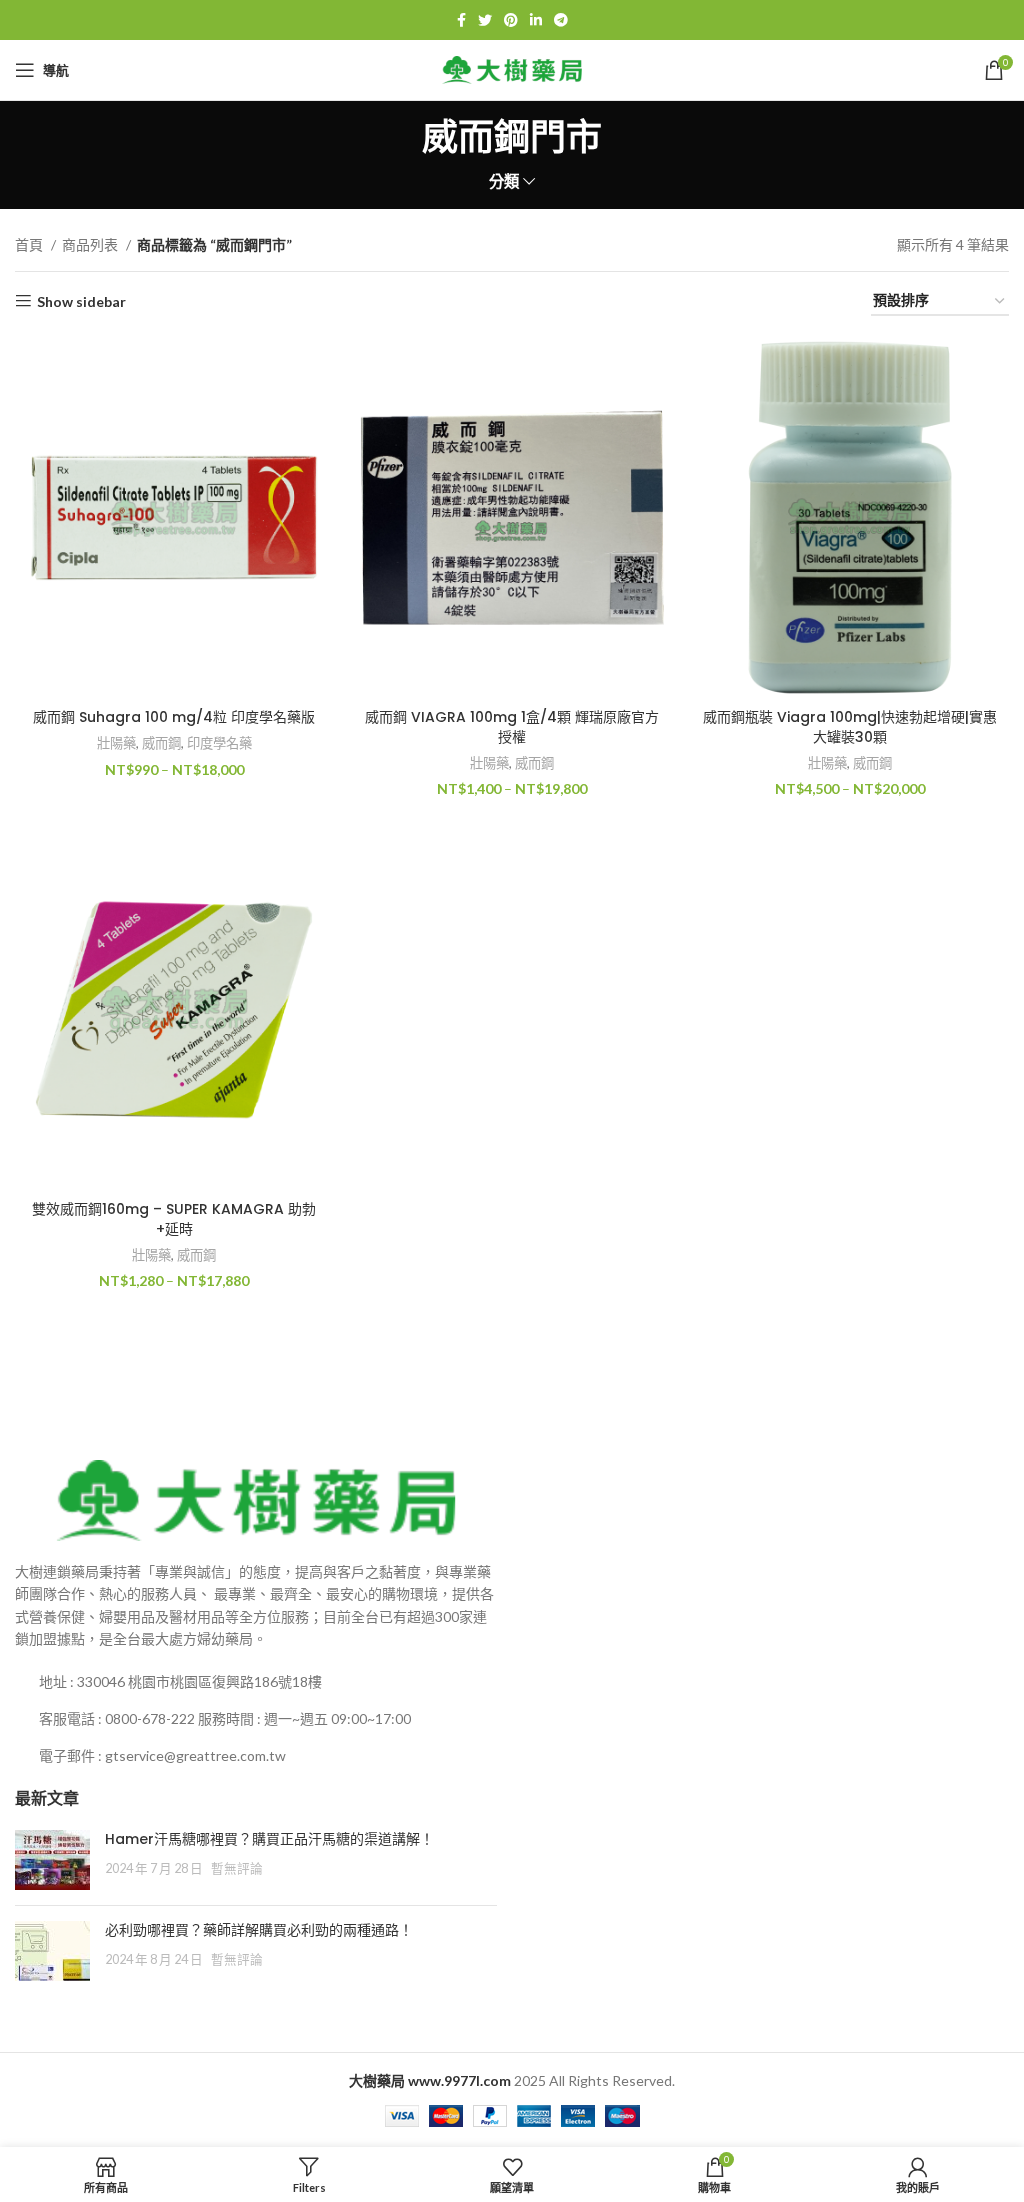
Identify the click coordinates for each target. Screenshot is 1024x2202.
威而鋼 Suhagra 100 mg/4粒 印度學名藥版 (174, 717)
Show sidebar (81, 301)
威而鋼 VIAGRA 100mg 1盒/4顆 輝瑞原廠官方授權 (512, 727)
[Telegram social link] (561, 20)
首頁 (30, 244)
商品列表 (91, 244)
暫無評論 (237, 1868)
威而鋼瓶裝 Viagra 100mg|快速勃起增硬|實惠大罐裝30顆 (850, 727)
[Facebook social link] (461, 20)
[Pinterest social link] (511, 20)
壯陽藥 (116, 743)
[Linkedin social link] (536, 20)
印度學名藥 (219, 743)
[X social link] (485, 20)
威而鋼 (161, 743)
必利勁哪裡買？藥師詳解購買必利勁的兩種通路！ (259, 1930)
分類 (504, 181)
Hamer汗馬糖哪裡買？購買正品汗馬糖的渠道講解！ (269, 1839)
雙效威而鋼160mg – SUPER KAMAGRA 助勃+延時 (174, 1219)
